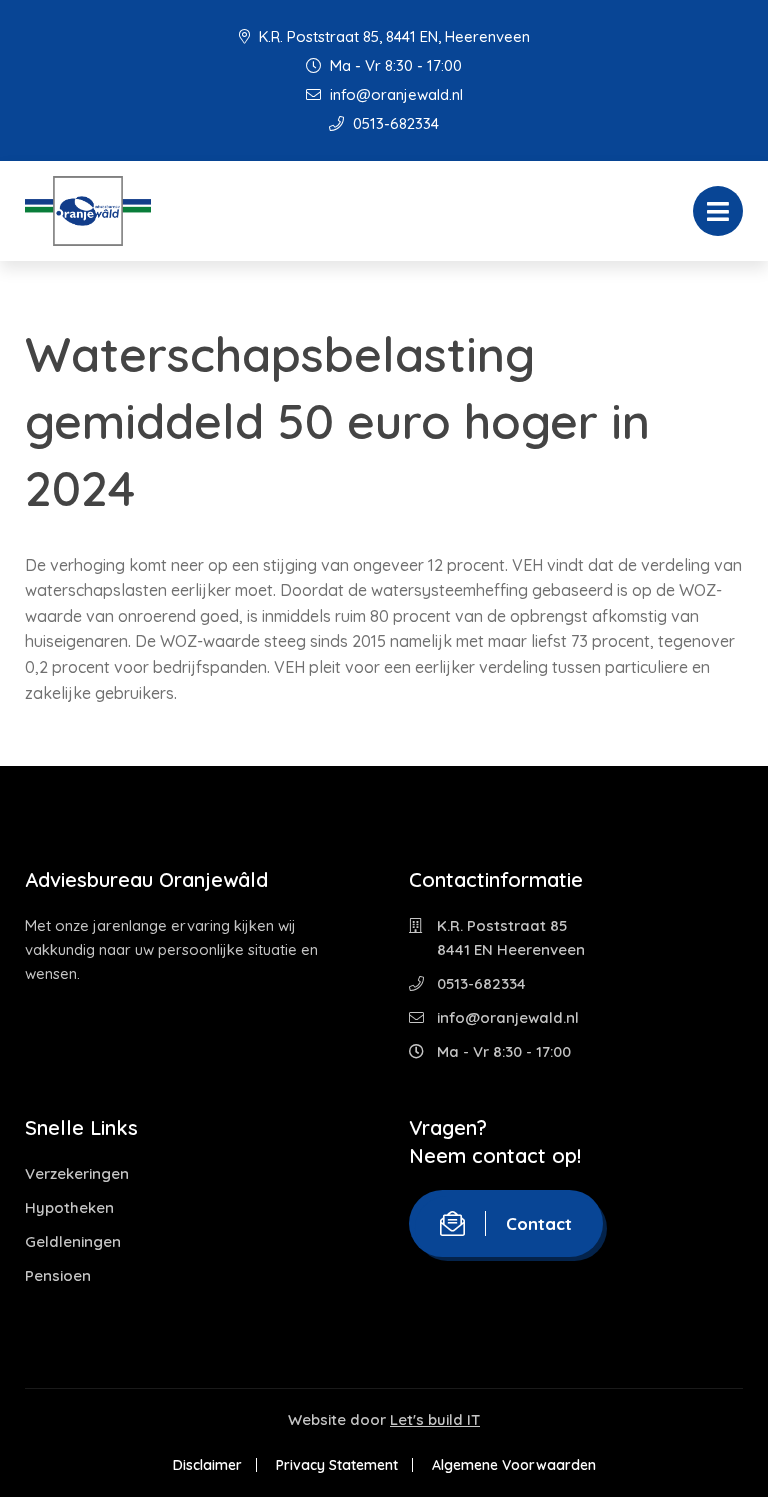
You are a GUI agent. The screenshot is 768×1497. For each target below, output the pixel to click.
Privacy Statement (337, 1465)
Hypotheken (69, 1207)
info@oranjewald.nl (394, 94)
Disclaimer (207, 1465)
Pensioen (58, 1275)
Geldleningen (73, 1241)
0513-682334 (394, 123)
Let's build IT (435, 1419)
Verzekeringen (77, 1173)
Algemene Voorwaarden (514, 1465)
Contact (539, 1223)
